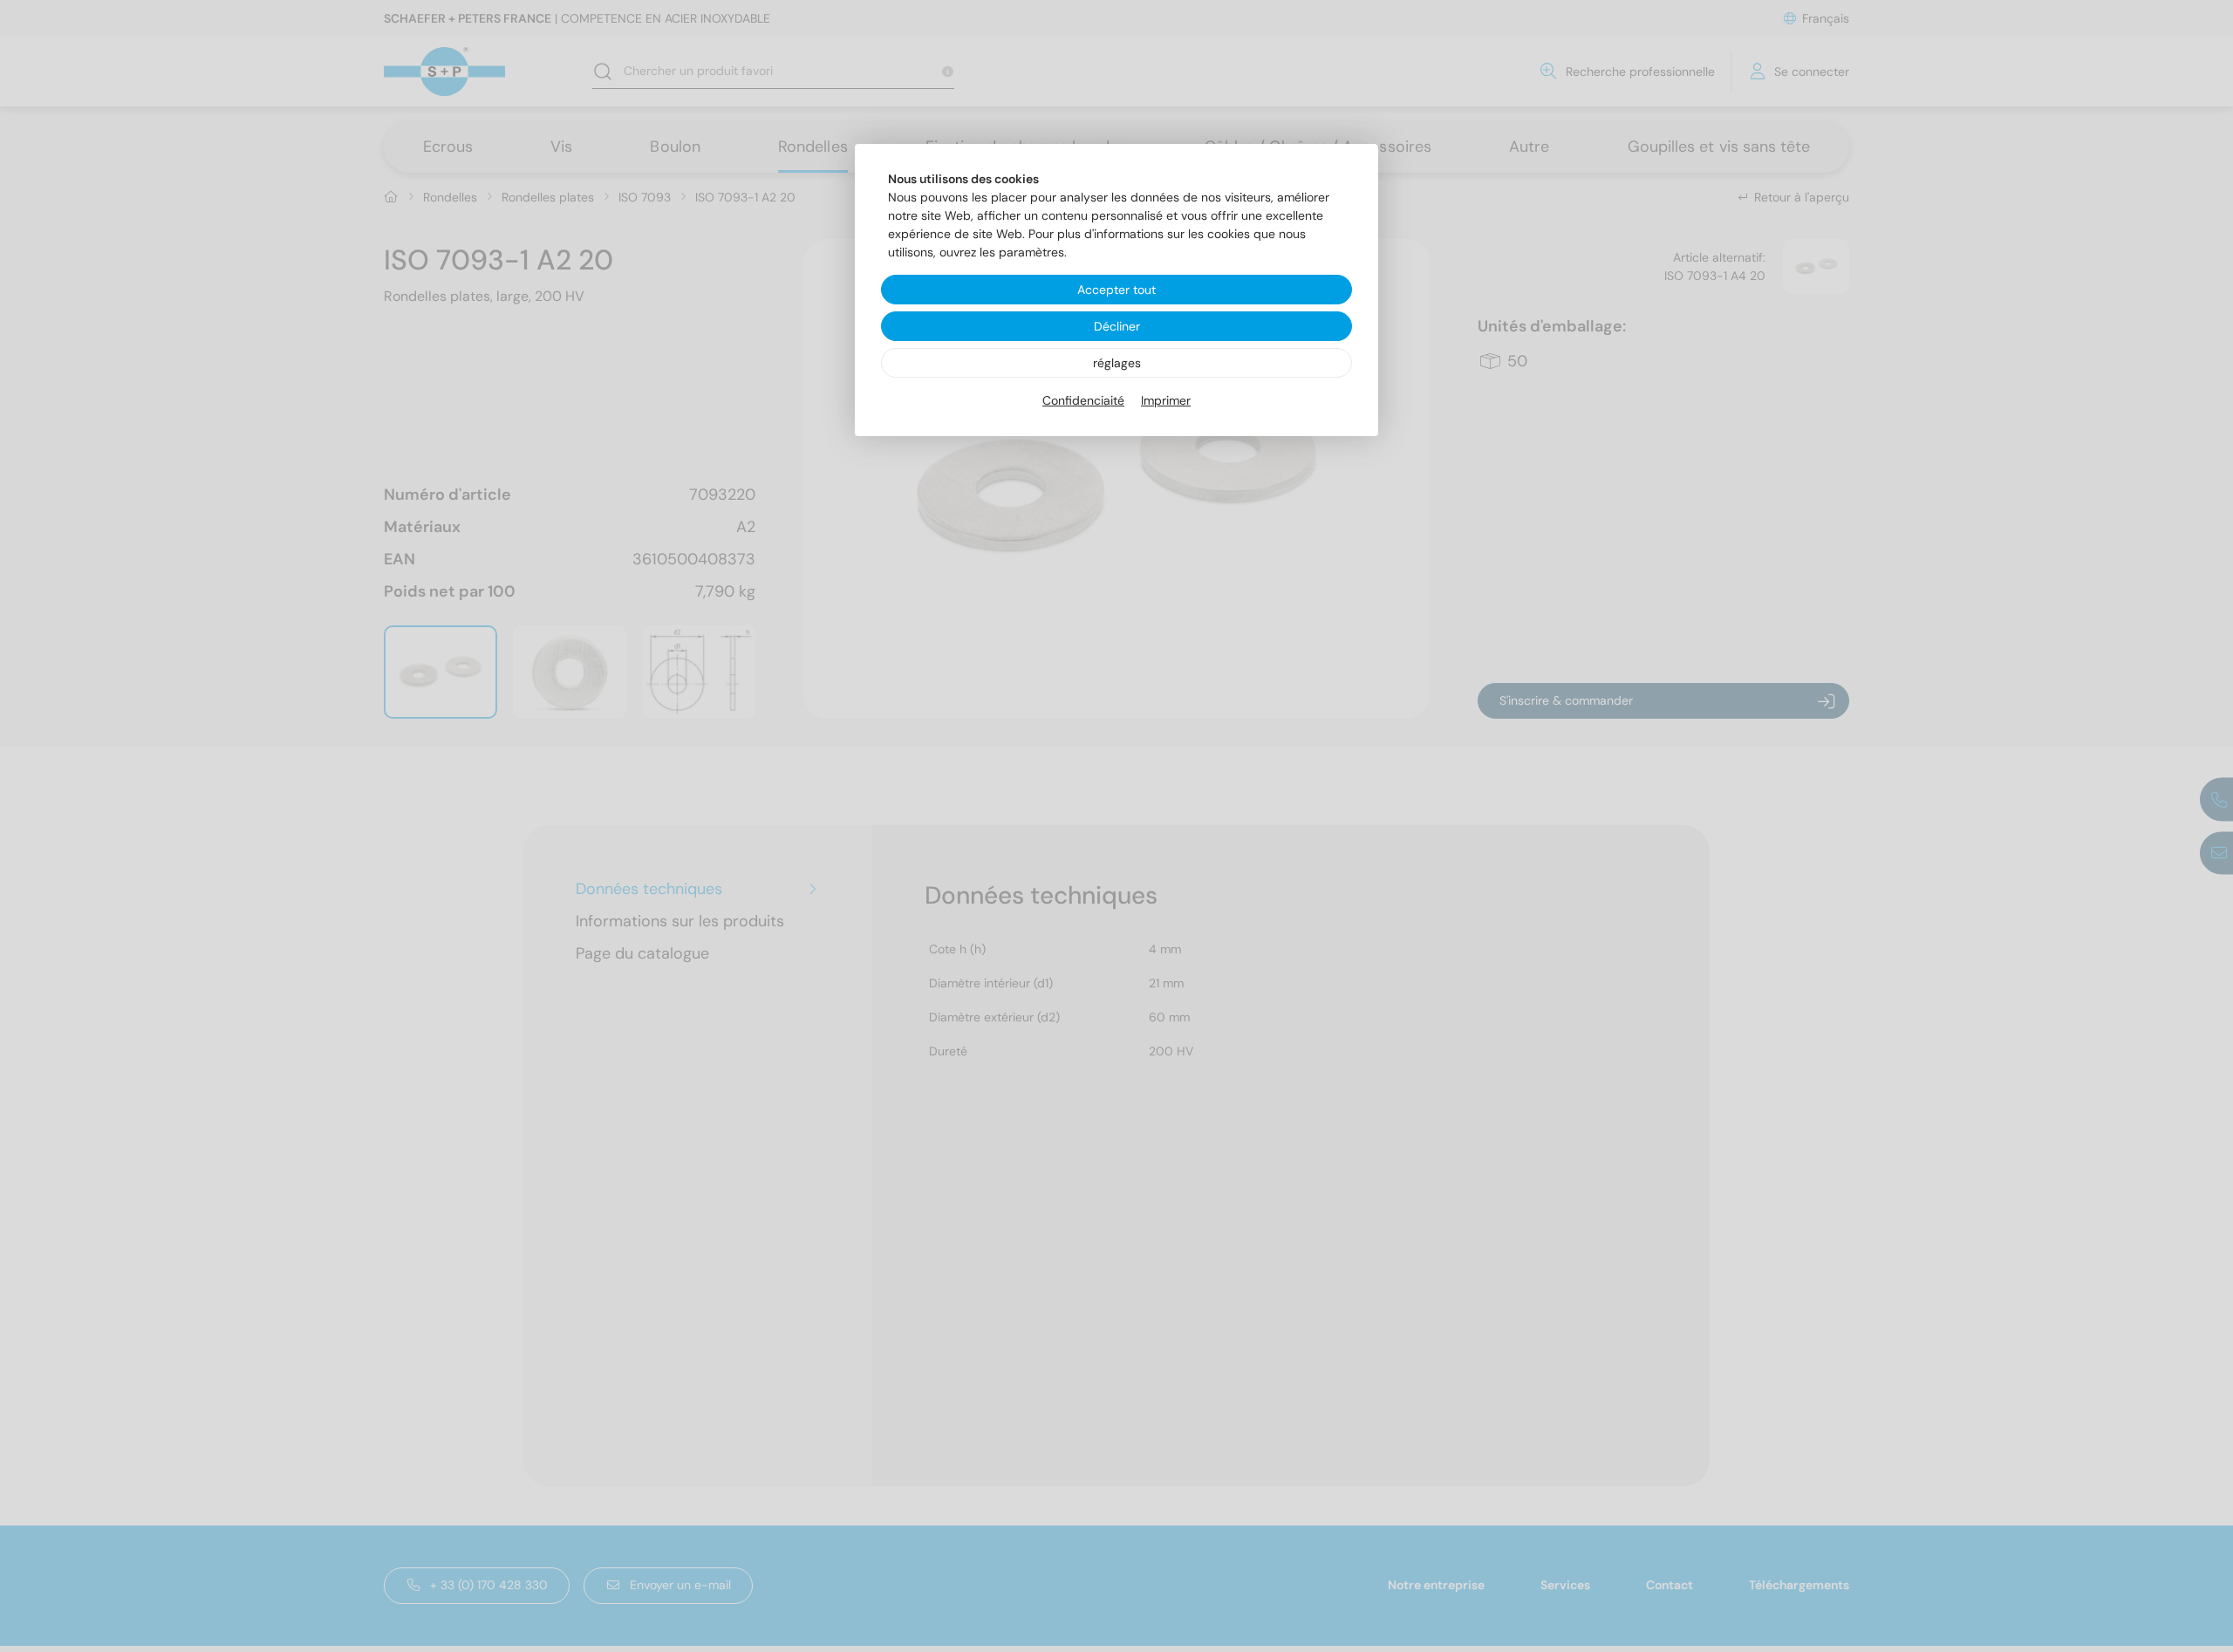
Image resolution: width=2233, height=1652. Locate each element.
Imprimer (1166, 400)
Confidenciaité (1083, 400)
